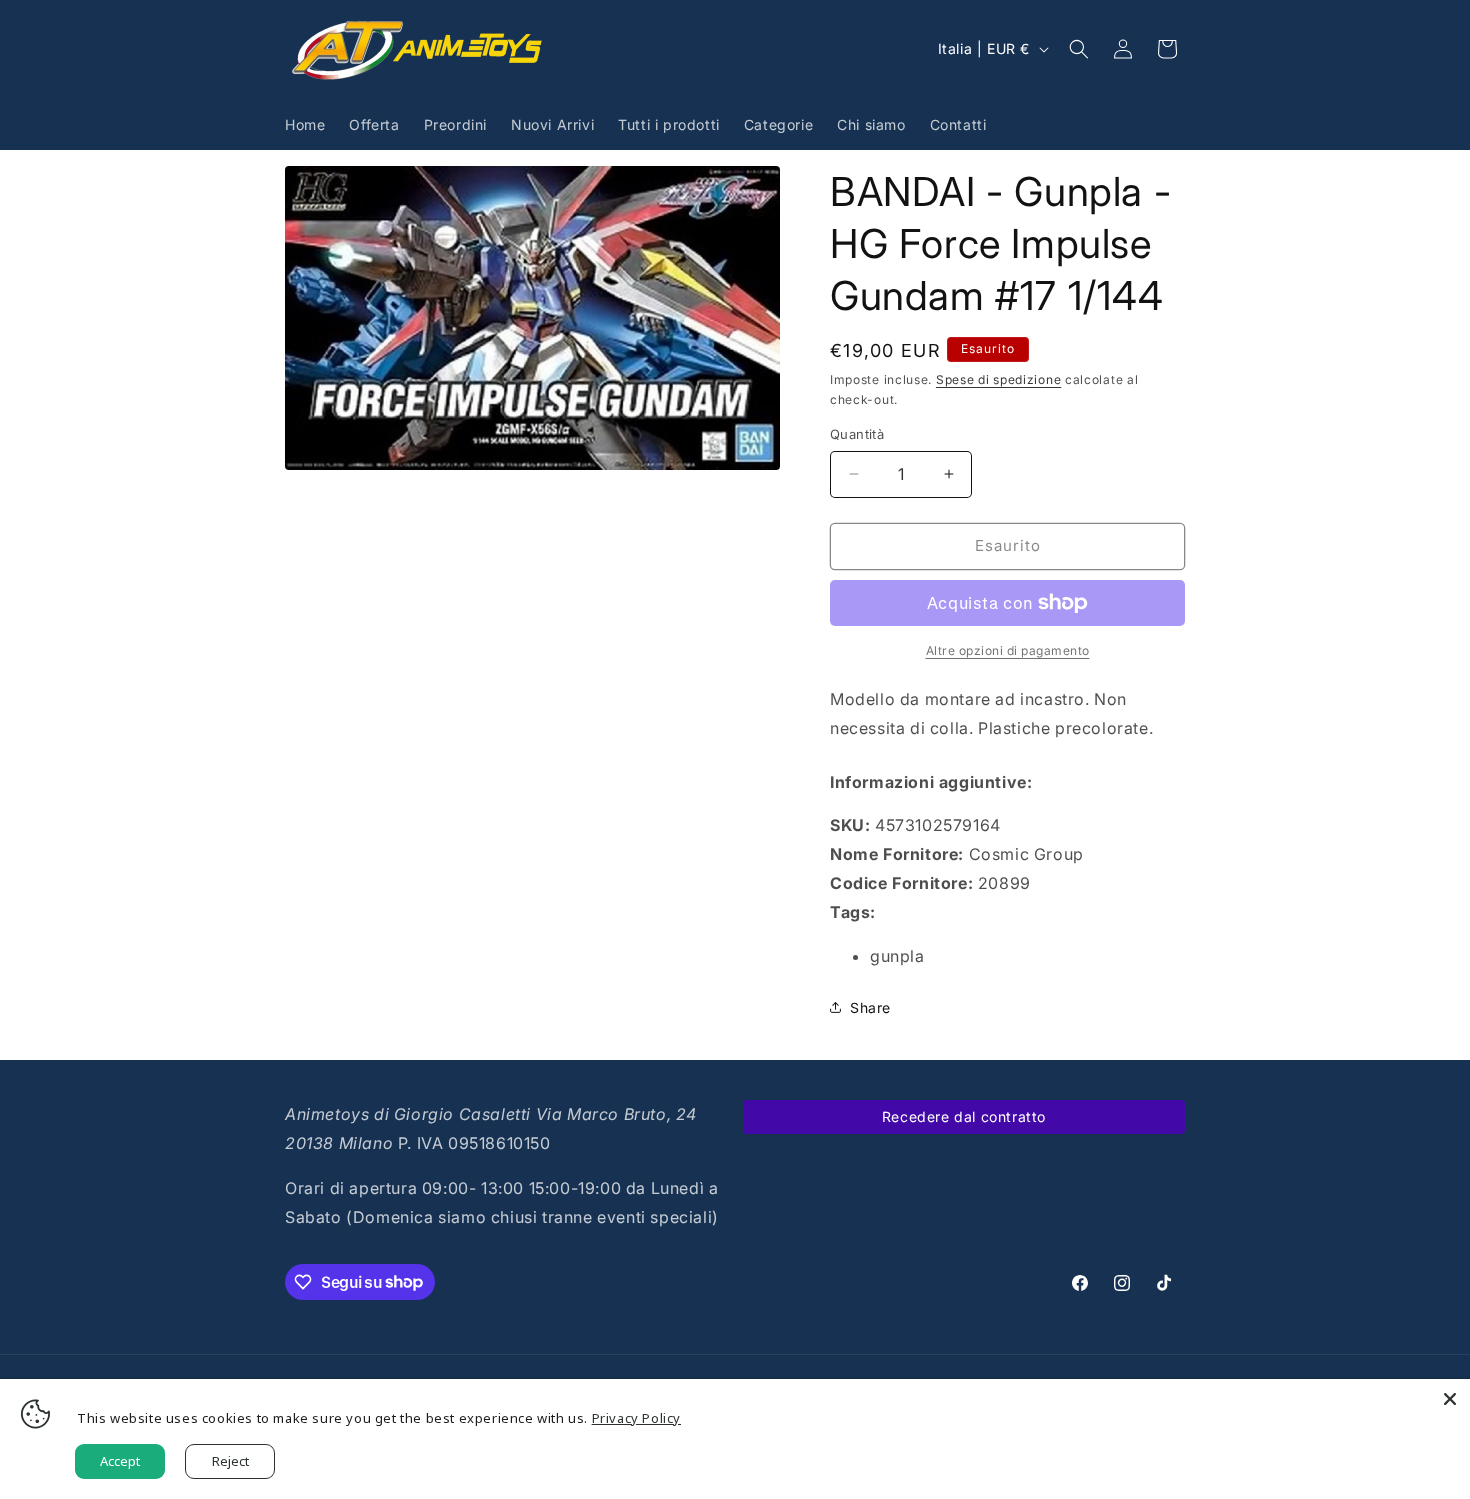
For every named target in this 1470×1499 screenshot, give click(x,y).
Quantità (857, 434)
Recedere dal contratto (964, 1116)
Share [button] (870, 1007)
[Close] (1450, 1399)
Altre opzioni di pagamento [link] (1008, 650)
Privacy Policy (636, 1418)
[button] (1079, 49)
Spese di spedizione (998, 379)
